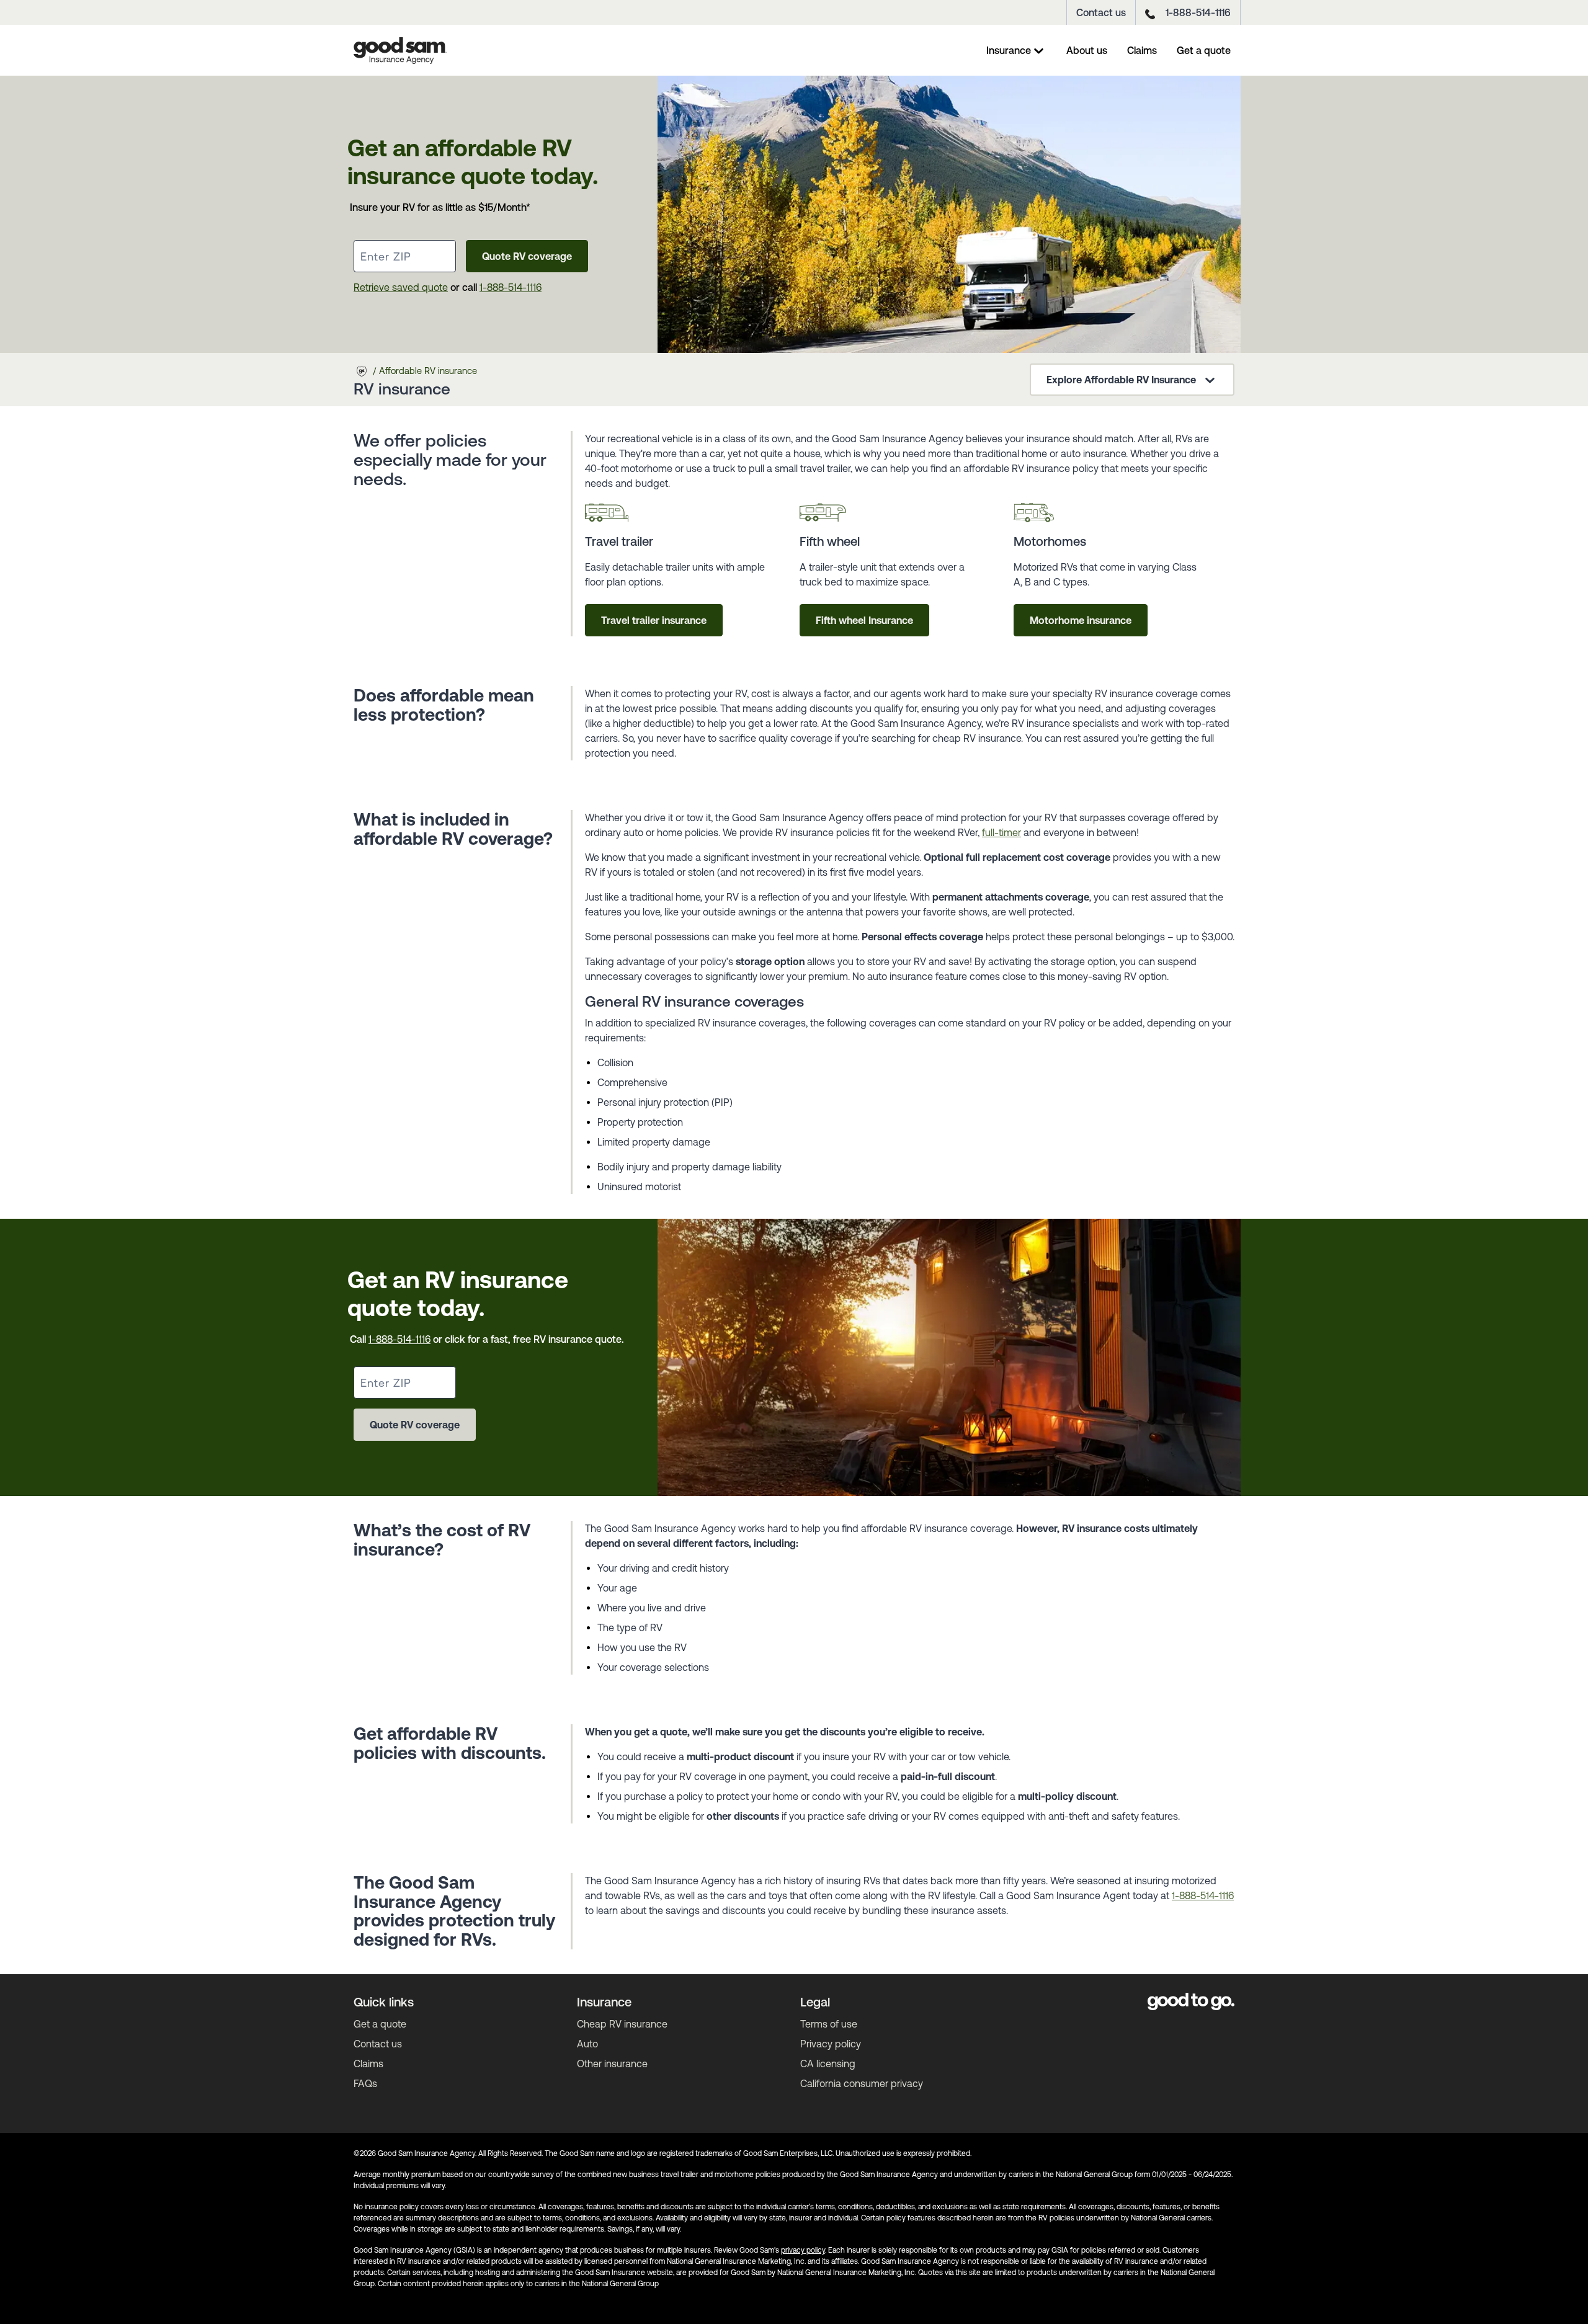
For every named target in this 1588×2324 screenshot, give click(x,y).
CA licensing (828, 2064)
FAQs (365, 2083)
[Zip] (405, 256)
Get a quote (1204, 50)
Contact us (1101, 12)
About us (1087, 50)
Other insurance (612, 2064)
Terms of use (829, 2024)
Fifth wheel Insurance (864, 620)
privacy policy (803, 2250)
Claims (1142, 50)
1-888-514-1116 (1198, 12)
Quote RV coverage (527, 256)
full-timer (1001, 832)
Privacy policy (831, 2044)
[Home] (400, 50)
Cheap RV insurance (622, 2024)
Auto (587, 2044)
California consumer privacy (862, 2083)
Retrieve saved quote (401, 287)
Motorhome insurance (1081, 620)
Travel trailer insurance (654, 620)
